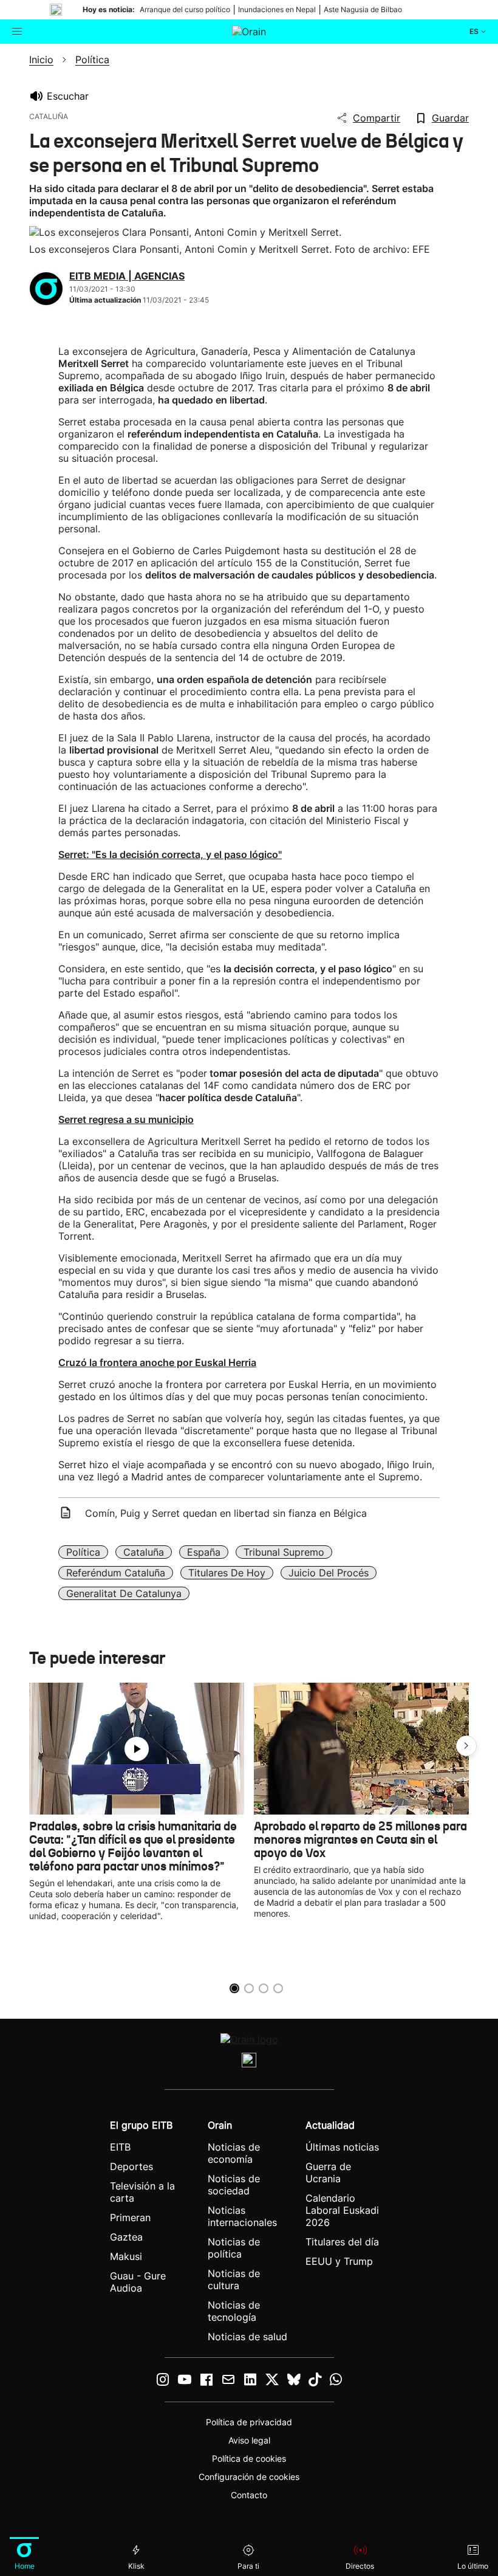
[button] (466, 1746)
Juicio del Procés (329, 1573)
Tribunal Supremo (284, 1552)
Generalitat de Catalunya (124, 1593)
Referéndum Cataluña (116, 1573)
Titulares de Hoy (227, 1573)
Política (83, 1552)
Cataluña (144, 1552)
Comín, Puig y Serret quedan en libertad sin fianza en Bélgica (226, 1513)
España (204, 1552)
